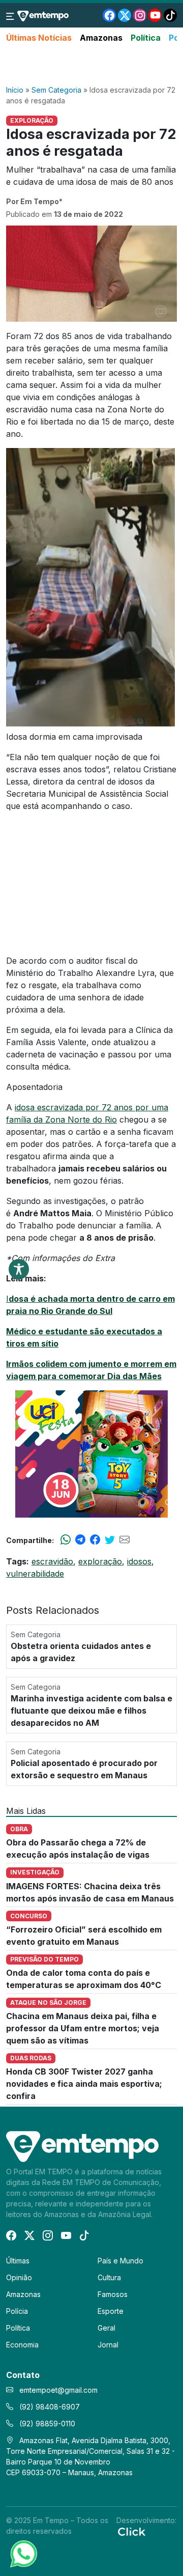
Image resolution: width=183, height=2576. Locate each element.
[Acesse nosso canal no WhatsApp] (23, 2553)
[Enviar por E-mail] (125, 1540)
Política (146, 38)
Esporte (111, 2311)
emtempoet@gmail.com (58, 2390)
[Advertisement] (91, 65)
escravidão (52, 1561)
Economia (22, 2345)
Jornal (108, 2345)
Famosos (113, 2294)
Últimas (18, 2261)
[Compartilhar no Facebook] (95, 1540)
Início (15, 90)
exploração (100, 1561)
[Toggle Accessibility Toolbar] (19, 1269)
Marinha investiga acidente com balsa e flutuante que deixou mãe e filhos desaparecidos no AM (91, 1711)
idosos (139, 1561)
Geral (106, 2328)
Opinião (19, 2277)
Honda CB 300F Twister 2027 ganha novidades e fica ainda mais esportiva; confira (84, 2084)
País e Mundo (120, 2261)
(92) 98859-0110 (46, 2424)
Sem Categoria (56, 90)
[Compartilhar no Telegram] (80, 1540)
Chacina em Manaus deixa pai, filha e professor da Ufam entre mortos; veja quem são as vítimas (83, 2028)
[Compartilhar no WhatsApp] (66, 1540)
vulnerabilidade (35, 1574)
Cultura (109, 2277)
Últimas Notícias (39, 38)
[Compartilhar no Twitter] (110, 1540)
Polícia (17, 2311)
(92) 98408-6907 (49, 2407)
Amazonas (101, 38)
